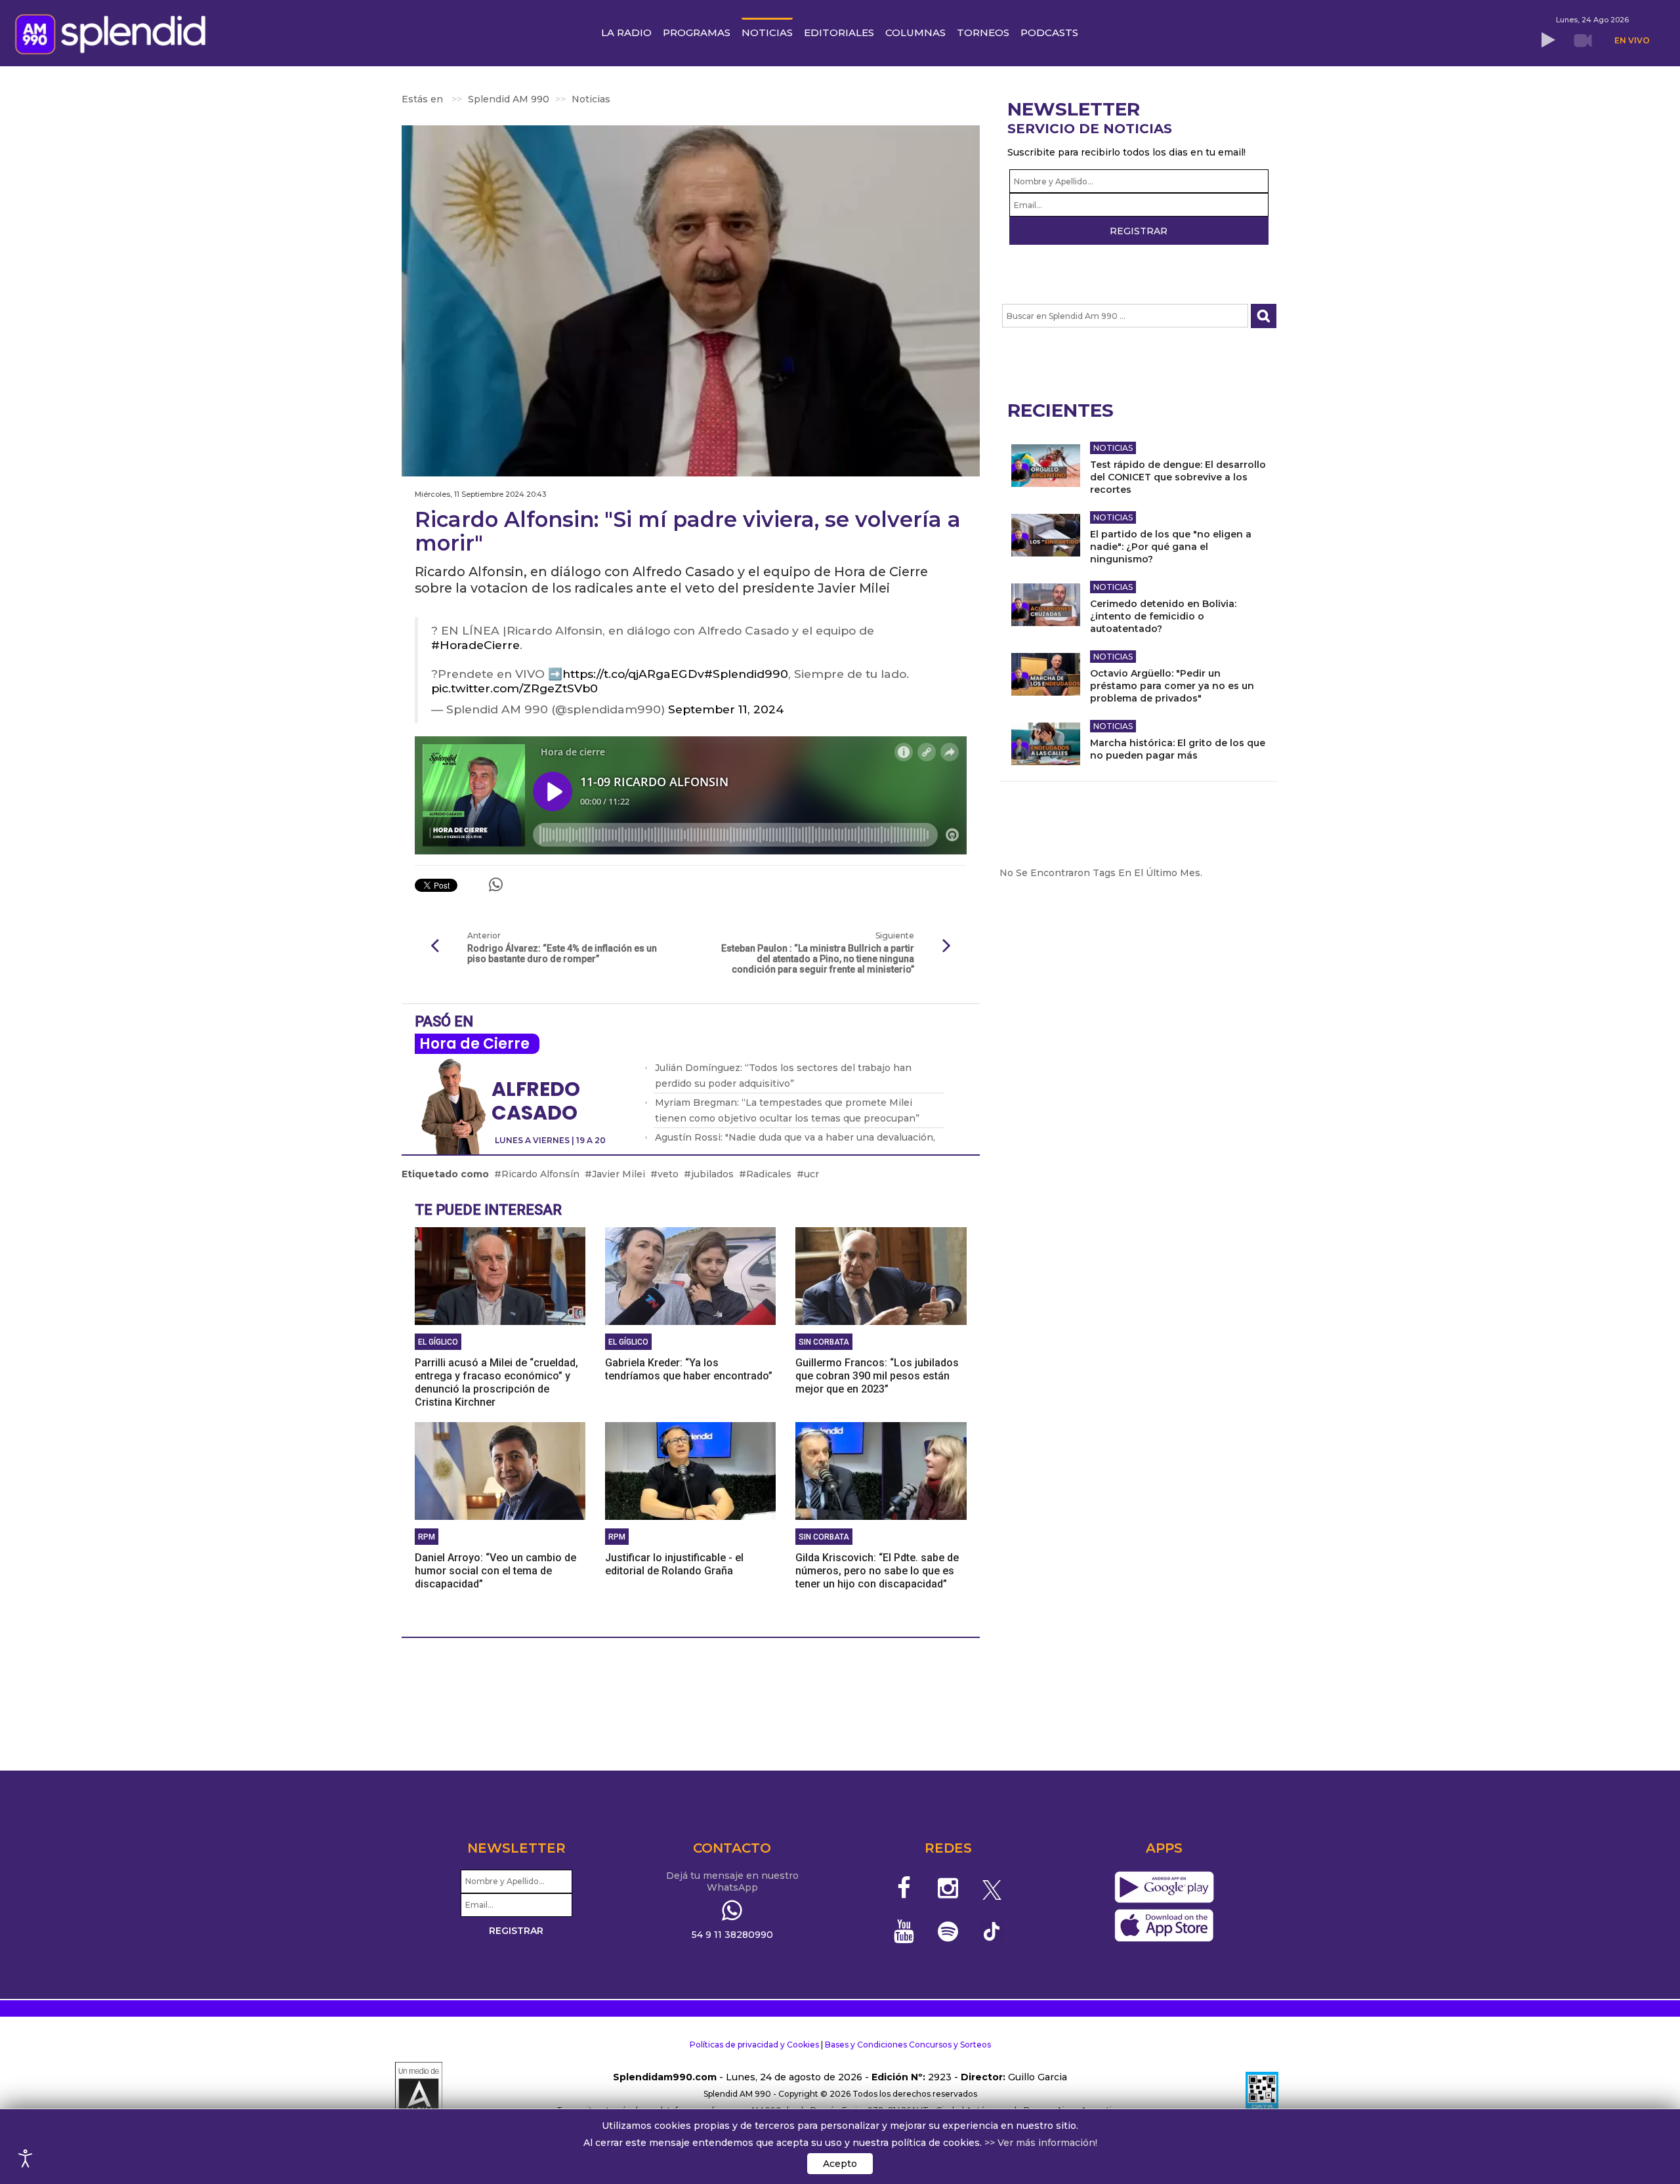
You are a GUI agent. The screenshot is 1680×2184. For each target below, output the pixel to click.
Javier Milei (619, 1174)
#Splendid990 (746, 674)
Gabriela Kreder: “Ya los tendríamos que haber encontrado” (689, 1369)
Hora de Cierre (474, 1044)
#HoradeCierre (475, 645)
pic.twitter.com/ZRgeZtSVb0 (514, 688)
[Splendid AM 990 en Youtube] (905, 1931)
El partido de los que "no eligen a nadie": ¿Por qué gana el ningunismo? (1171, 547)
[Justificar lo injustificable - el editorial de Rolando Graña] (690, 1470)
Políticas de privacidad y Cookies (754, 2045)
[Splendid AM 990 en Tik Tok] (992, 1930)
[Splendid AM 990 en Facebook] (905, 1888)
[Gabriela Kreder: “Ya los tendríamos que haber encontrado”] (690, 1275)
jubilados (712, 1174)
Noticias (1113, 448)
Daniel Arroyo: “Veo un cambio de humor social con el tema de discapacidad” (495, 1571)
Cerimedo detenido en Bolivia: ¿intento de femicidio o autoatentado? (1163, 616)
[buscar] (1264, 316)
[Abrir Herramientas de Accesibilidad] (26, 2158)
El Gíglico (438, 1342)
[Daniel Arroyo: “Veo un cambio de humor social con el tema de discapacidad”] (500, 1470)
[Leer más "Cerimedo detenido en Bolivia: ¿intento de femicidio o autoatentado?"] (1046, 605)
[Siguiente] (947, 946)
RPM (427, 1537)
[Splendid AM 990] (114, 33)
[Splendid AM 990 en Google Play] (1164, 1888)
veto (668, 1174)
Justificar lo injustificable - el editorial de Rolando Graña (674, 1564)
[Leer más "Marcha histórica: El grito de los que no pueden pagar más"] (1046, 744)
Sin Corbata (824, 1342)
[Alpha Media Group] (419, 2094)
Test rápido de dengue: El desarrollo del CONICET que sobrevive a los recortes (1178, 477)
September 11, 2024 (726, 709)
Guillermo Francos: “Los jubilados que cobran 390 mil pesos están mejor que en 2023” (877, 1376)
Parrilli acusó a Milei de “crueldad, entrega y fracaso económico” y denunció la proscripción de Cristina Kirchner (496, 1382)
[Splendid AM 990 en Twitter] (992, 1888)
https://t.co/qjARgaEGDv (633, 674)
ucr (811, 1174)
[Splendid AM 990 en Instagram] (948, 1888)
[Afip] (1262, 2094)
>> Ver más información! (1041, 2143)
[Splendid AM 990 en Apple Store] (1164, 1926)
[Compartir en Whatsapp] (496, 885)
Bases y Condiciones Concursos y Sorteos (908, 2045)
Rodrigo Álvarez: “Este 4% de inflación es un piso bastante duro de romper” (562, 954)
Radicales (769, 1174)
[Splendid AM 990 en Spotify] (948, 1931)
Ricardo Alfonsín (540, 1174)
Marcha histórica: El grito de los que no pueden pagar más (1178, 749)
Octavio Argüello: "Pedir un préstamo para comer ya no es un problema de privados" (1172, 686)
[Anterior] (434, 946)
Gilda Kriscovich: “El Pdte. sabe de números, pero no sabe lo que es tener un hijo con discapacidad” (877, 1571)
